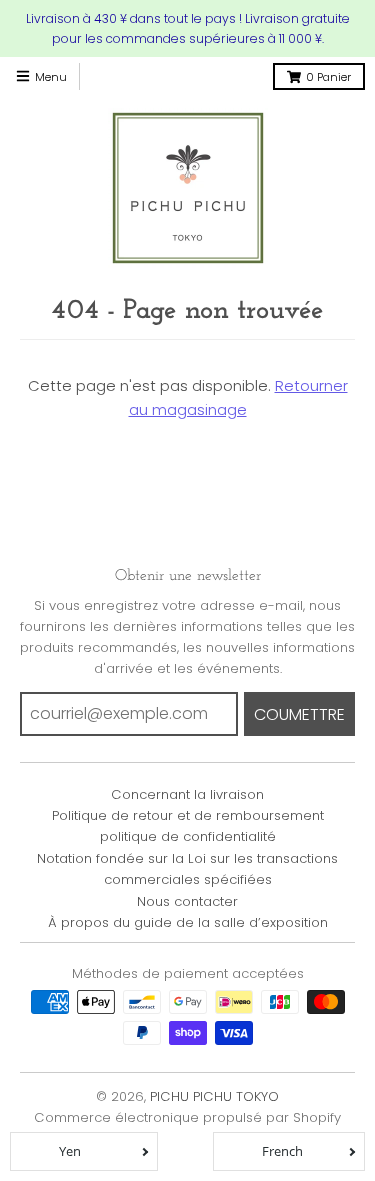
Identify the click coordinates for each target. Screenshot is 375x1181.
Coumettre (299, 714)
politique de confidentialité (188, 836)
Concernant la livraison (187, 794)
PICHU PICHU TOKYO (214, 1096)
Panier (328, 77)
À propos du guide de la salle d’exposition (188, 922)
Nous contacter (187, 901)
